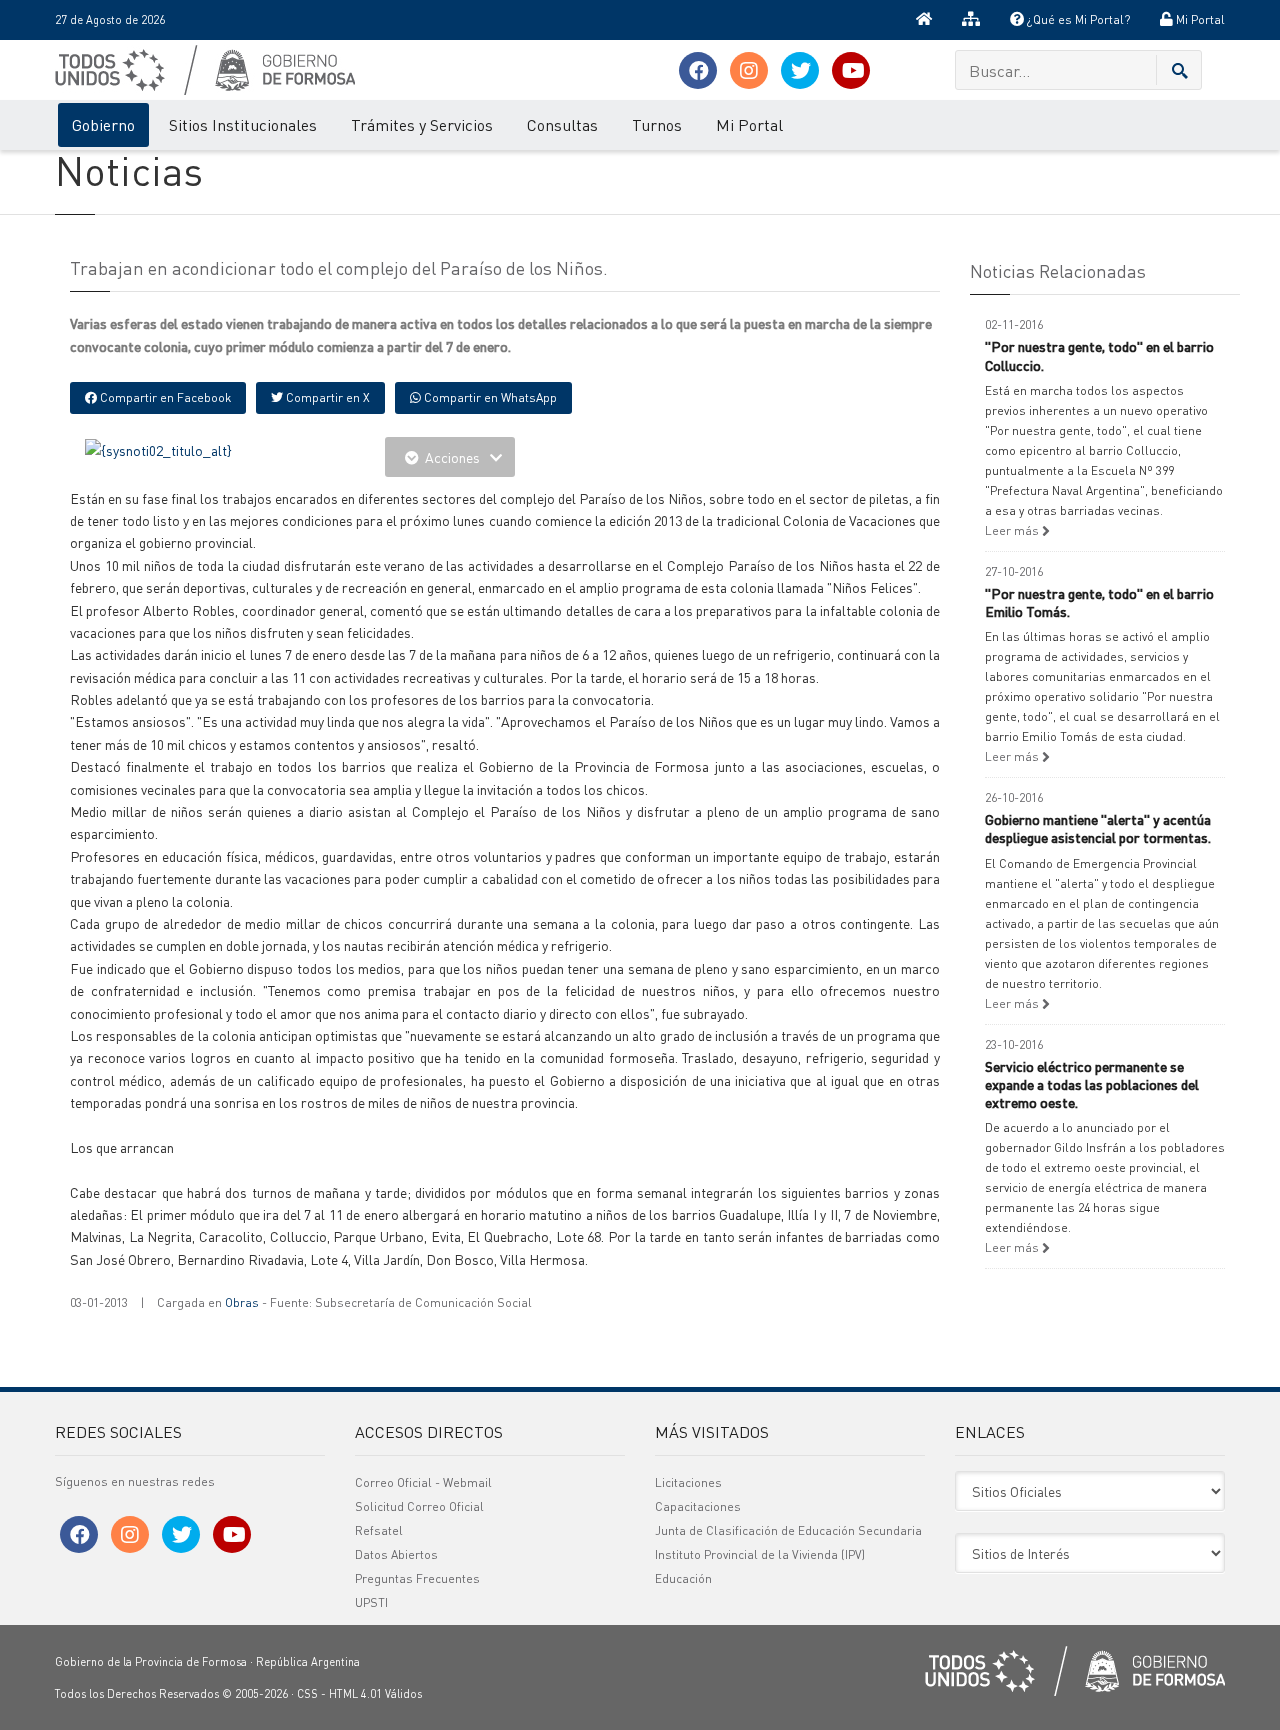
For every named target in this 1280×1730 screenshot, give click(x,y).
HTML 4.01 (355, 1694)
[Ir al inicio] (924, 20)
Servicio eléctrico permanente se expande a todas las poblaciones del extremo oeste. (1092, 1084)
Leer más (1013, 530)
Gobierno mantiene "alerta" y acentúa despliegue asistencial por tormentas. (1098, 828)
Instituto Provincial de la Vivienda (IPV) (760, 1554)
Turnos (657, 124)
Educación (683, 1578)
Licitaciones (688, 1482)
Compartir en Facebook (164, 397)
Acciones (452, 457)
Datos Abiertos (396, 1554)
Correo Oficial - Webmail (423, 1482)
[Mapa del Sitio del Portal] (971, 20)
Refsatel (379, 1530)
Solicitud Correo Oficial (419, 1506)
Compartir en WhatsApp (489, 397)
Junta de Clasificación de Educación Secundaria (788, 1530)
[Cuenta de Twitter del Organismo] (800, 70)
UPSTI (371, 1602)
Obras (242, 1302)
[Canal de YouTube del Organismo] (851, 70)
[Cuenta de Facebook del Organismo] (698, 70)
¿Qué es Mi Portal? (1077, 19)
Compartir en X (326, 397)
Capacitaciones (698, 1506)
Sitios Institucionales (243, 124)
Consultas (562, 124)
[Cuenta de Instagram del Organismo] (749, 70)
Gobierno (103, 124)
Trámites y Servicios (422, 124)
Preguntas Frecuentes (417, 1578)
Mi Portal (1199, 19)
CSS (307, 1694)
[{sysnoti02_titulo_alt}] (158, 448)
